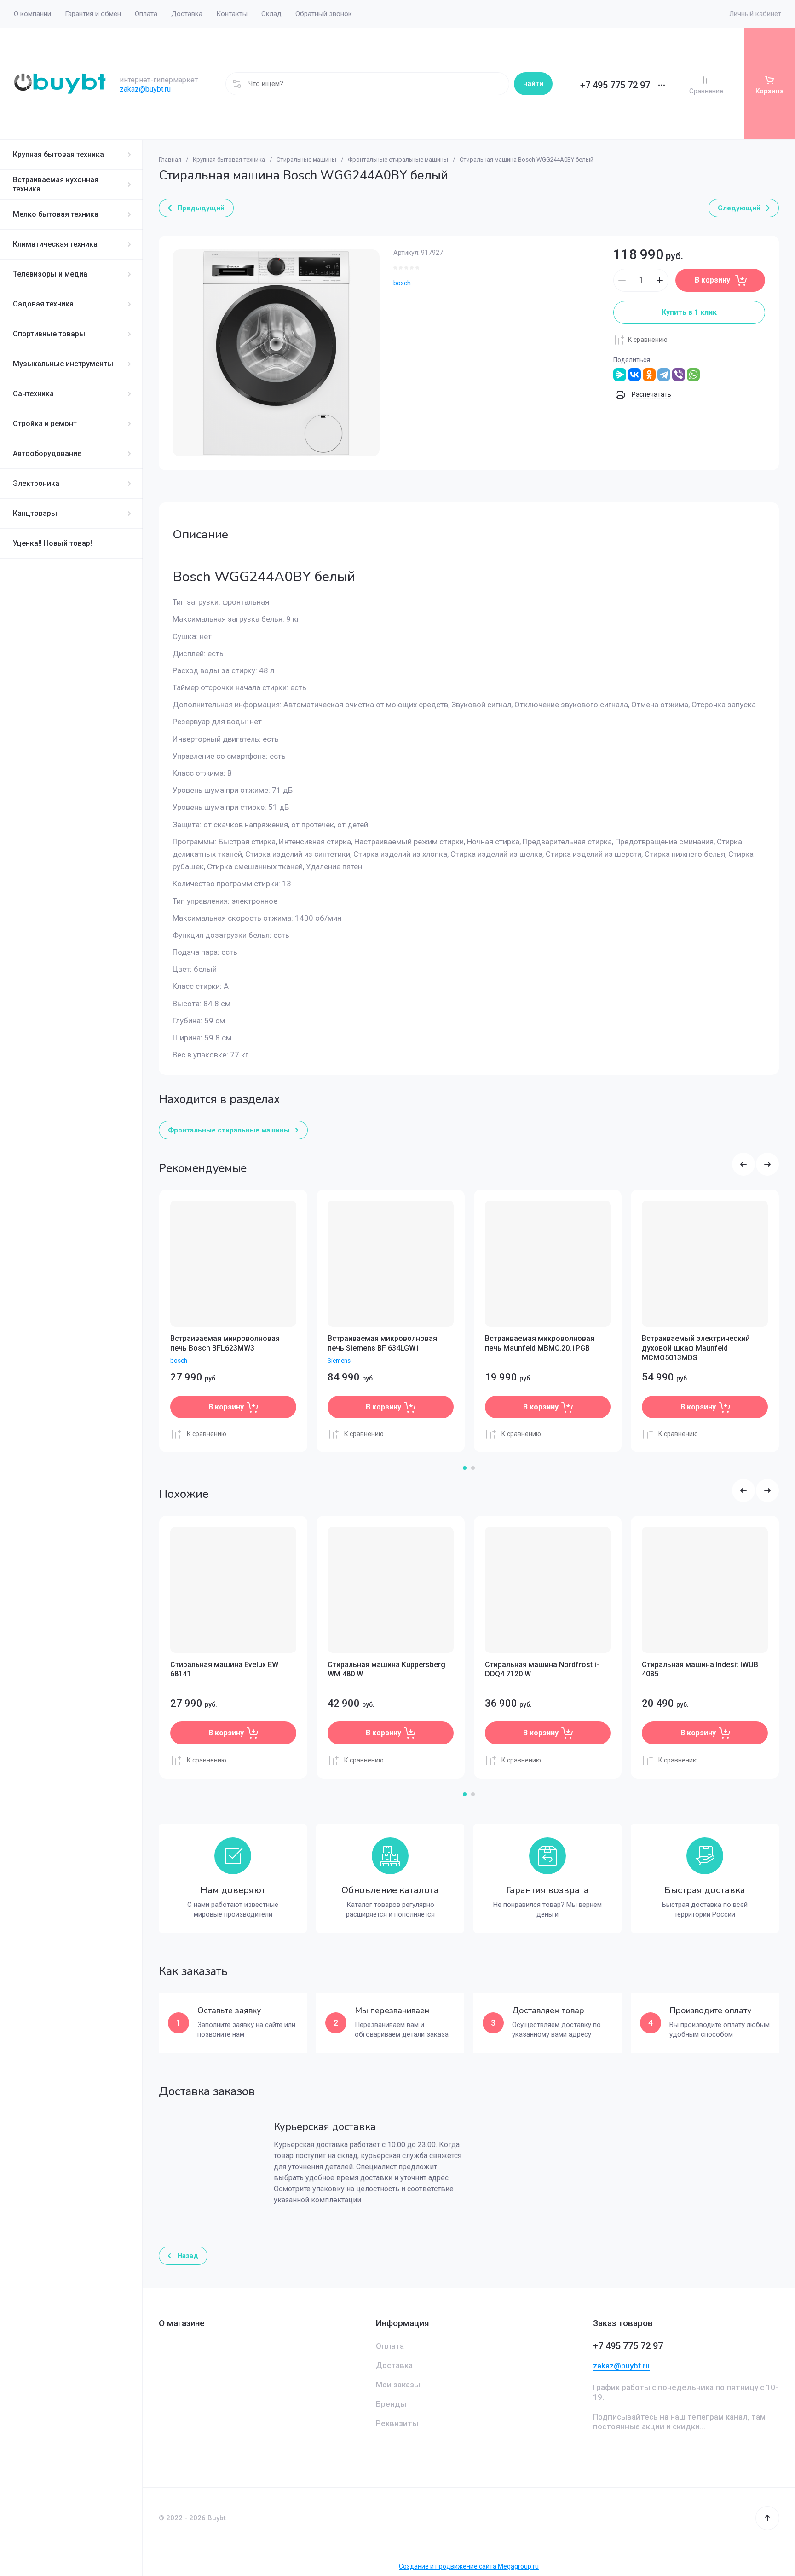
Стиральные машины (306, 159)
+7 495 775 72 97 (615, 85)
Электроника (36, 483)
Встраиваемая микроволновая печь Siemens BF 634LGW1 (382, 1343)
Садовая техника (43, 304)
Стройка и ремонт (45, 424)
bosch (402, 283)
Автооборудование (47, 453)
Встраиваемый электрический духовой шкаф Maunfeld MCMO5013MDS (696, 1348)
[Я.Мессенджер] (620, 375)
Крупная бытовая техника (58, 154)
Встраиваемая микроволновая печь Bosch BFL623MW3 (225, 1343)
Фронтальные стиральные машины (398, 159)
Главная (170, 159)
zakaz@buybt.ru (145, 89)
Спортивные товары (49, 334)
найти (533, 84)
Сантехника (33, 394)
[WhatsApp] (693, 375)
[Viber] (679, 375)
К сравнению (648, 340)
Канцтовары (35, 513)
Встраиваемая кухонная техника (56, 184)
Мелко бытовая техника (56, 214)
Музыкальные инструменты (63, 364)
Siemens (339, 1360)
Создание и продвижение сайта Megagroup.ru (469, 2566)
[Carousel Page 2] (473, 1468)
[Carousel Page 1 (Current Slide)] (465, 1468)
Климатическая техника (55, 244)
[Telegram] (664, 375)
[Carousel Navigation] (755, 1164)
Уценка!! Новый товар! (52, 543)
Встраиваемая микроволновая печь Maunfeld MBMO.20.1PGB (540, 1343)
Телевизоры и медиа (50, 274)
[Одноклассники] (649, 375)
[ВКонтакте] (634, 375)
